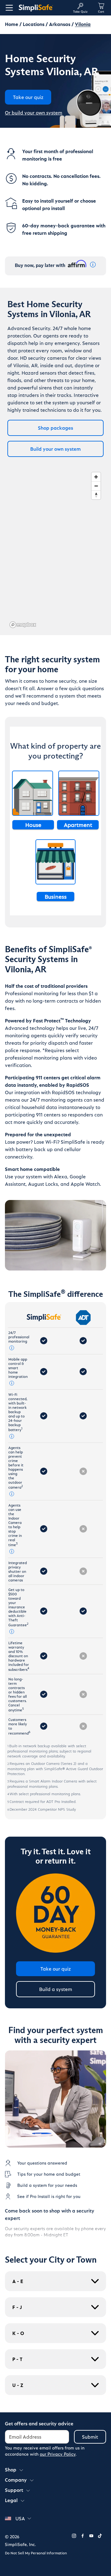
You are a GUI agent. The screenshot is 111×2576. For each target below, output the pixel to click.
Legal (11, 2500)
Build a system (56, 1989)
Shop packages (55, 428)
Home (12, 24)
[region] (55, 550)
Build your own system (55, 449)
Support (14, 2490)
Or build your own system (34, 112)
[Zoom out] (96, 486)
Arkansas (60, 24)
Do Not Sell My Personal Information (36, 2553)
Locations (34, 24)
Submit (90, 2437)
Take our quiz (56, 1969)
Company (16, 2480)
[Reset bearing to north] (96, 495)
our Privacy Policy (58, 2454)
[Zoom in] (96, 477)
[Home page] (43, 8)
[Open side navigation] (8, 8)
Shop (11, 2469)
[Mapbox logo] (23, 625)
